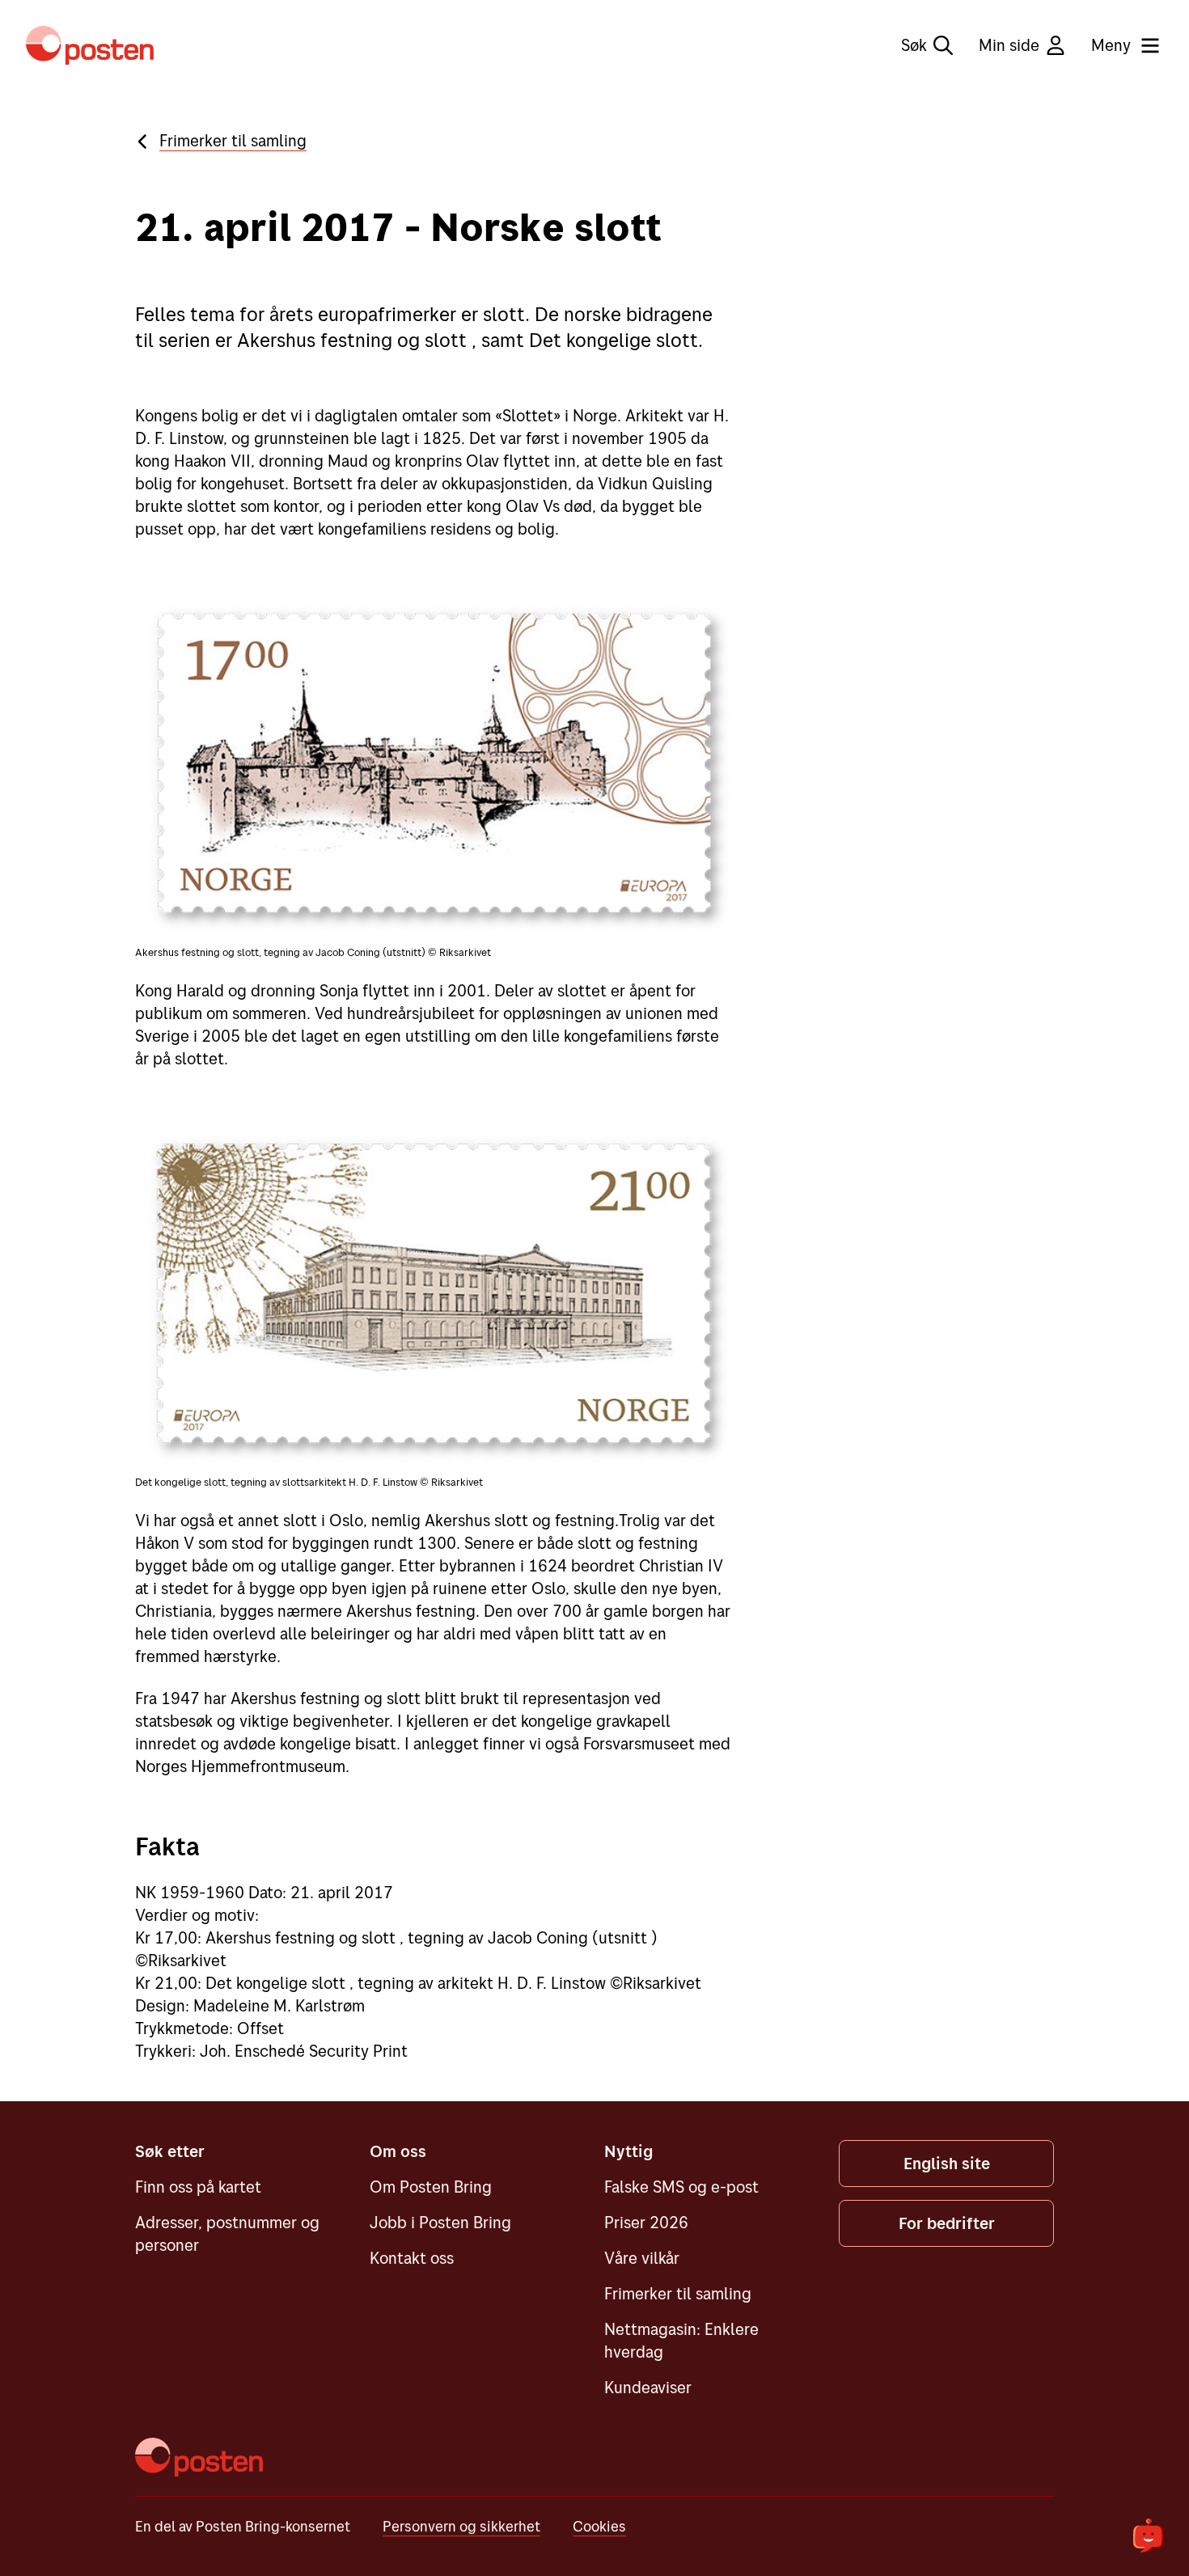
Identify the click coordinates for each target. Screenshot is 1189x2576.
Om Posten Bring (431, 2187)
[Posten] (199, 2457)
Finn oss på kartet (198, 2187)
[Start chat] (1149, 2536)
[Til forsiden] (90, 45)
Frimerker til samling (233, 140)
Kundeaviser (648, 2387)
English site (947, 2163)
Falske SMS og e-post (681, 2187)
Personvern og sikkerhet (461, 2526)
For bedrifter (947, 2223)
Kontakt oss (412, 2258)
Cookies (599, 2526)
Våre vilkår (642, 2258)
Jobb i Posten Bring (440, 2222)
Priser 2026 (646, 2222)
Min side (1009, 45)
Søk (914, 45)
